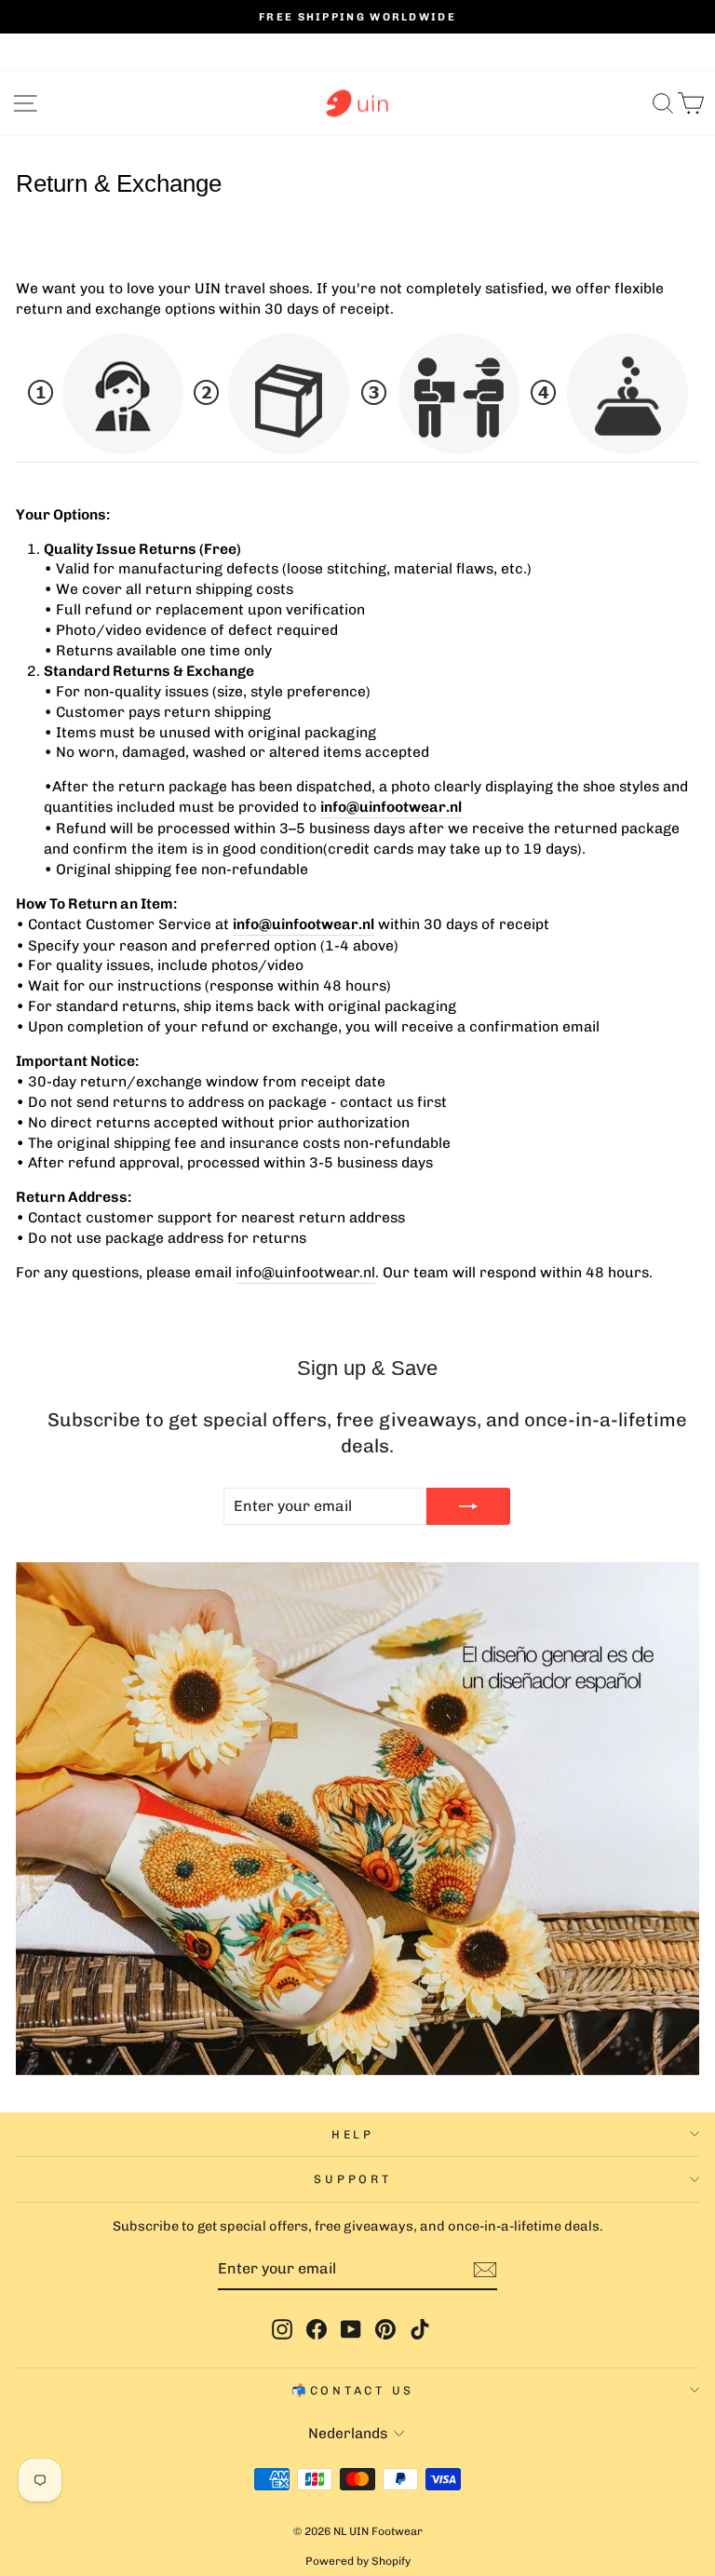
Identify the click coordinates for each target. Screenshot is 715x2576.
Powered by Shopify (358, 2561)
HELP (353, 2134)
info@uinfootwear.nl (391, 807)
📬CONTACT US (353, 2390)
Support (352, 2179)
